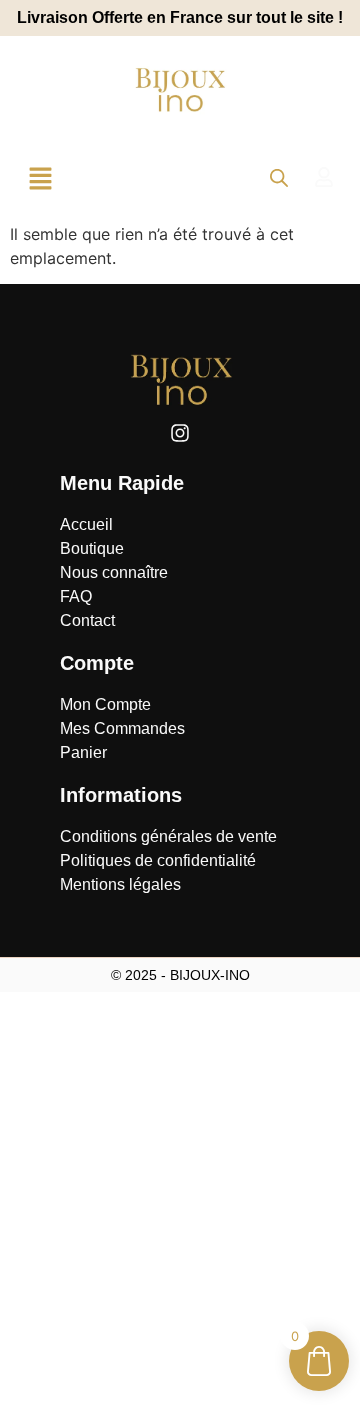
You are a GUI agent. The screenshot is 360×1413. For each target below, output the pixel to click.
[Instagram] (180, 433)
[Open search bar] (279, 177)
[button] (40, 179)
